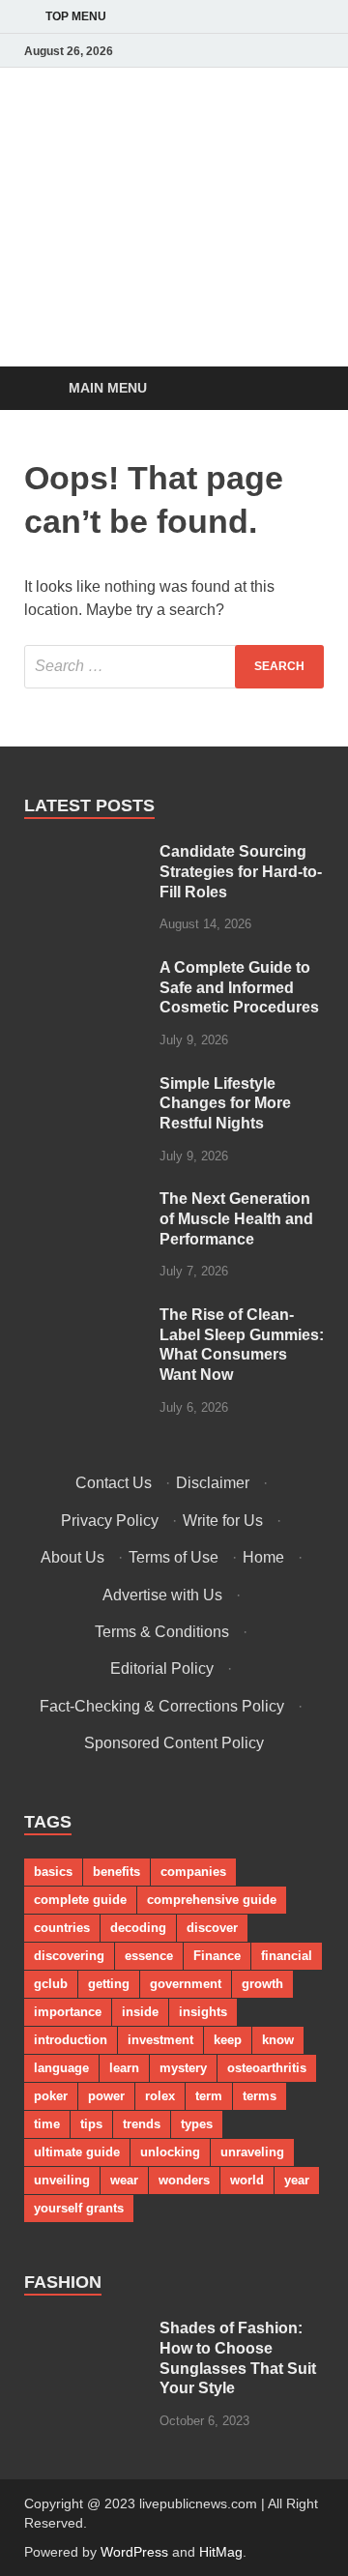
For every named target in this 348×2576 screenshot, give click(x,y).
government (186, 1984)
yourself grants (79, 2208)
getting (109, 1984)
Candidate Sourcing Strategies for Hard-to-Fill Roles (241, 872)
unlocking (170, 2152)
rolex (160, 2096)
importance (68, 2012)
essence (149, 1956)
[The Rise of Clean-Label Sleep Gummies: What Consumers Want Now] (85, 1317)
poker (51, 2096)
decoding (138, 1928)
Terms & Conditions (162, 1632)
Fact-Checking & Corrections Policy (162, 1706)
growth (262, 1984)
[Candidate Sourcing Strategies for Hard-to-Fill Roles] (85, 853)
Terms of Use (174, 1557)
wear (124, 2180)
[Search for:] (174, 667)
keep (228, 2040)
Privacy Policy (110, 1521)
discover (212, 1928)
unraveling (252, 2152)
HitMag (221, 2552)
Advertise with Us (162, 1595)
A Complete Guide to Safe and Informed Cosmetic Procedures (239, 988)
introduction (71, 2040)
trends (142, 2124)
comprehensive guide (212, 1900)
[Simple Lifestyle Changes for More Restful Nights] (85, 1085)
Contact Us (114, 1483)
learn (124, 2068)
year (297, 2180)
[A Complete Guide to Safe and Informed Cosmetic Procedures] (85, 969)
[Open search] (300, 389)
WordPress (134, 2552)
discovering (69, 1956)
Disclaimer (213, 1483)
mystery (183, 2068)
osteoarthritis (267, 2068)
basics (53, 1872)
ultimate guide (77, 2152)
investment (160, 2040)
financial (287, 1956)
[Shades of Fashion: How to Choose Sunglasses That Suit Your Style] (85, 2330)
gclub (51, 1984)
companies (193, 1872)
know (278, 2040)
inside (140, 2012)
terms (260, 2096)
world (247, 2180)
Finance (217, 1956)
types (197, 2124)
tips (91, 2124)
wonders (184, 2180)
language (61, 2068)
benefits (116, 1872)
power (106, 2096)
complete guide (80, 1900)
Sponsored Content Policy (174, 1743)
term (209, 2096)
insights (203, 2012)
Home (263, 1557)
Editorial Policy (162, 1669)
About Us (72, 1557)
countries (62, 1928)
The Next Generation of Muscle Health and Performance (236, 1219)
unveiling (62, 2180)
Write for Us (223, 1521)
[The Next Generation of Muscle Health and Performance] (85, 1200)
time (47, 2124)
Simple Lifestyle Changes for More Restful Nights (225, 1104)
